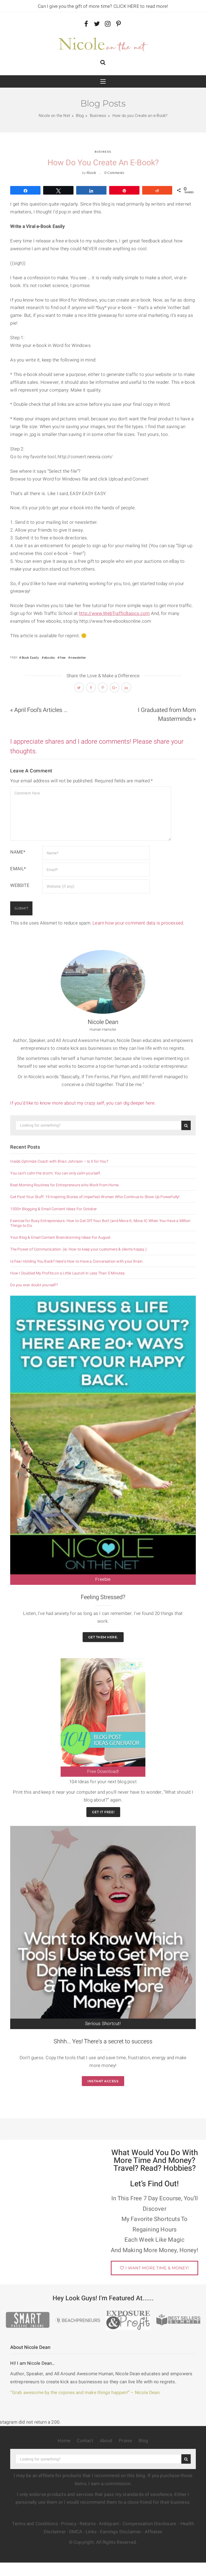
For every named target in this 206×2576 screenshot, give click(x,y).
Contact (85, 2441)
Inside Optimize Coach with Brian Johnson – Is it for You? (59, 1162)
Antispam (109, 2524)
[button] (103, 63)
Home (64, 2441)
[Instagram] (108, 24)
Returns (88, 2524)
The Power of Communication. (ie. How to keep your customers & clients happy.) (78, 1249)
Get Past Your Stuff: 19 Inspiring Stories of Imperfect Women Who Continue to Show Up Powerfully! (95, 1197)
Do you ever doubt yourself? (34, 1285)
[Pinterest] (118, 24)
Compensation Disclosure (150, 2524)
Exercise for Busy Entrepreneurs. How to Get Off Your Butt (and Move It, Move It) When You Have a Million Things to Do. (100, 1223)
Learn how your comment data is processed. (138, 923)
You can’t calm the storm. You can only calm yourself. (56, 1173)
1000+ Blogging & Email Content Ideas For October (54, 1209)
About (106, 2441)
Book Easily (30, 658)
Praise (125, 2441)
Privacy (69, 2524)
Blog (144, 2441)
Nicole (91, 173)
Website (20, 885)
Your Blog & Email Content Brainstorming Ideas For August (60, 1238)
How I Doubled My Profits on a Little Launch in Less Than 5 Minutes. (68, 1273)
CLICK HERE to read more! (141, 6)
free (63, 658)
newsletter (78, 658)
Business (103, 152)
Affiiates (153, 2532)
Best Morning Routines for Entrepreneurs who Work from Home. (65, 1185)
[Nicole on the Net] (103, 43)
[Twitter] (97, 24)
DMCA (76, 2532)
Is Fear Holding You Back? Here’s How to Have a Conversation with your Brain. (77, 1262)
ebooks (49, 658)
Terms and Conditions (35, 2524)
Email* (18, 869)
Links (91, 2532)
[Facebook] (86, 24)
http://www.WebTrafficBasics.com (114, 613)
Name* (18, 852)
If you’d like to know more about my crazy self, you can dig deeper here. (84, 1103)
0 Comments (114, 173)
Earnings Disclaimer (121, 2532)
